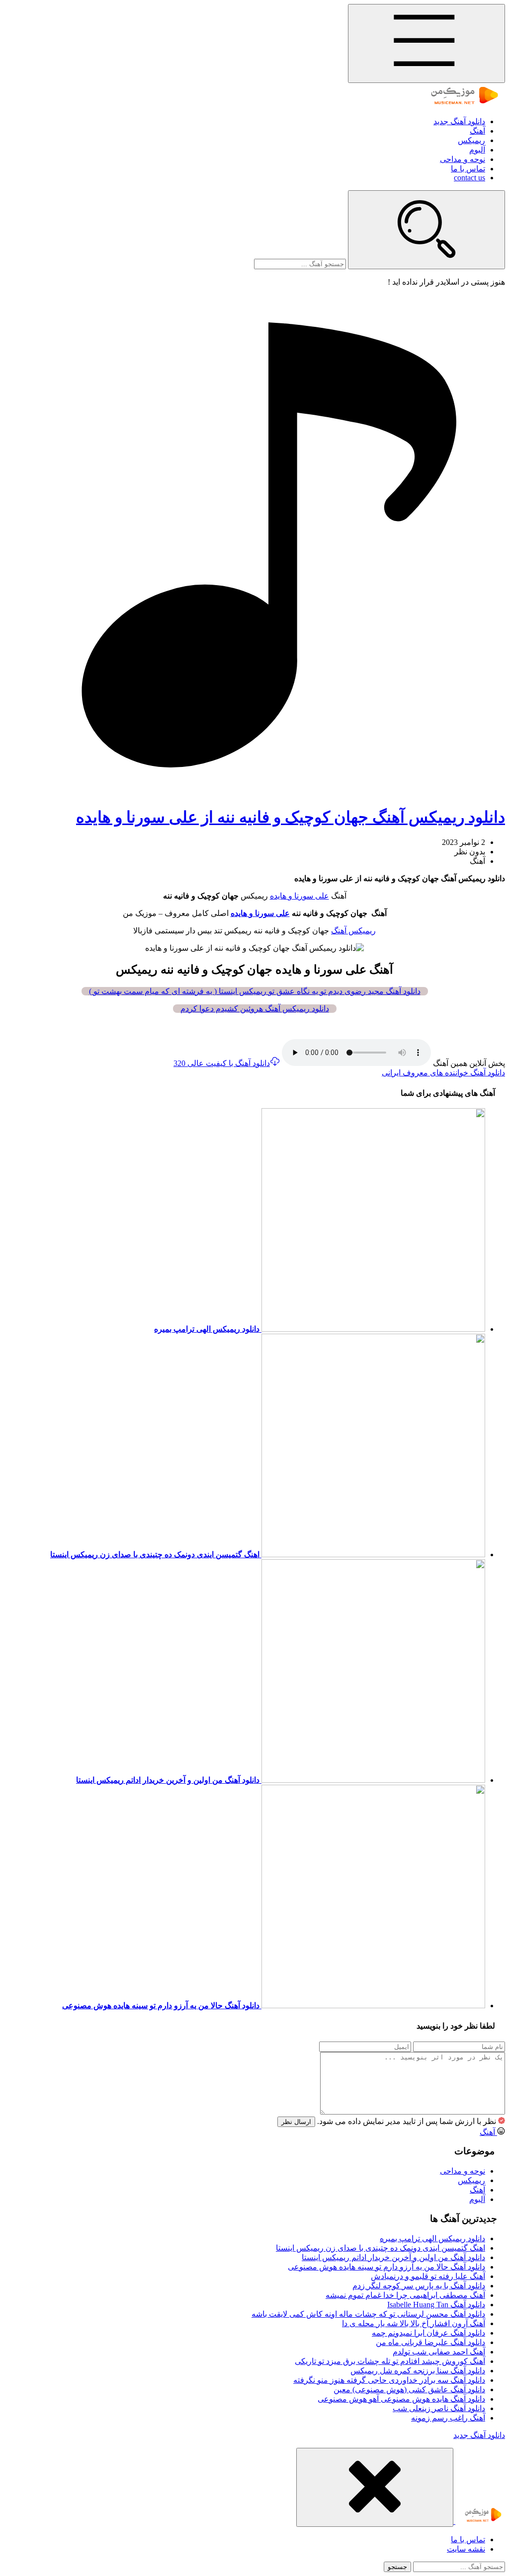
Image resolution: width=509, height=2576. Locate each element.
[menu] (426, 43)
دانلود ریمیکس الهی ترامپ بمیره (432, 2238)
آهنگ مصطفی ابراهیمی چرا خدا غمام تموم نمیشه (405, 2295)
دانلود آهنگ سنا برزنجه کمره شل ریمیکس (418, 2371)
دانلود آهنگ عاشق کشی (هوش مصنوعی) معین (409, 2389)
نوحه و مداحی (463, 159)
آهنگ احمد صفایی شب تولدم (439, 2352)
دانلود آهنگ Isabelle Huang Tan (436, 2305)
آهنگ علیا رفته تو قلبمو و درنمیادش (428, 2276)
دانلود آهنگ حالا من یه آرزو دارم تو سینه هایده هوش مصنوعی (386, 2267)
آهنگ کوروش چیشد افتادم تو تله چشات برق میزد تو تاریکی (390, 2361)
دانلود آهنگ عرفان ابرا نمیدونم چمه (428, 2333)
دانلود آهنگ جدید (459, 121)
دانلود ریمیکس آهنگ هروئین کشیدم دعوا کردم (255, 1009)
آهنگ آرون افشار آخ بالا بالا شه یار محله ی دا (414, 2323)
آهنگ (477, 131)
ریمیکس (471, 140)
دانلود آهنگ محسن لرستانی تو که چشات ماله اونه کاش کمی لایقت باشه (368, 2314)
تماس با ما (468, 169)
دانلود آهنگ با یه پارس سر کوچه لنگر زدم (419, 2286)
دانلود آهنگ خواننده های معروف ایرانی (443, 1073)
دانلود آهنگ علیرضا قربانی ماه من (430, 2342)
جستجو (397, 2567)
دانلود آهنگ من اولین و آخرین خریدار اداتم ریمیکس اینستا (393, 2257)
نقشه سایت (466, 2549)
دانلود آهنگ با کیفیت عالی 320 (222, 1063)
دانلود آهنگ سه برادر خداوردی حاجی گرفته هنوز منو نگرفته (389, 2380)
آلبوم (477, 150)
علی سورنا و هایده (299, 896)
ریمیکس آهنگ (353, 931)
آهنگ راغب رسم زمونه (448, 2418)
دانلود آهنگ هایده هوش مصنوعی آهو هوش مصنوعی (401, 2399)
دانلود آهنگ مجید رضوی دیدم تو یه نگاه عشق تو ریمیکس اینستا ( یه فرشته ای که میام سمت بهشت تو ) (255, 991)
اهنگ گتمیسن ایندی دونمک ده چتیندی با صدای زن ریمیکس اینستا (381, 2248)
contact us (469, 178)
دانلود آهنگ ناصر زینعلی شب (439, 2408)
